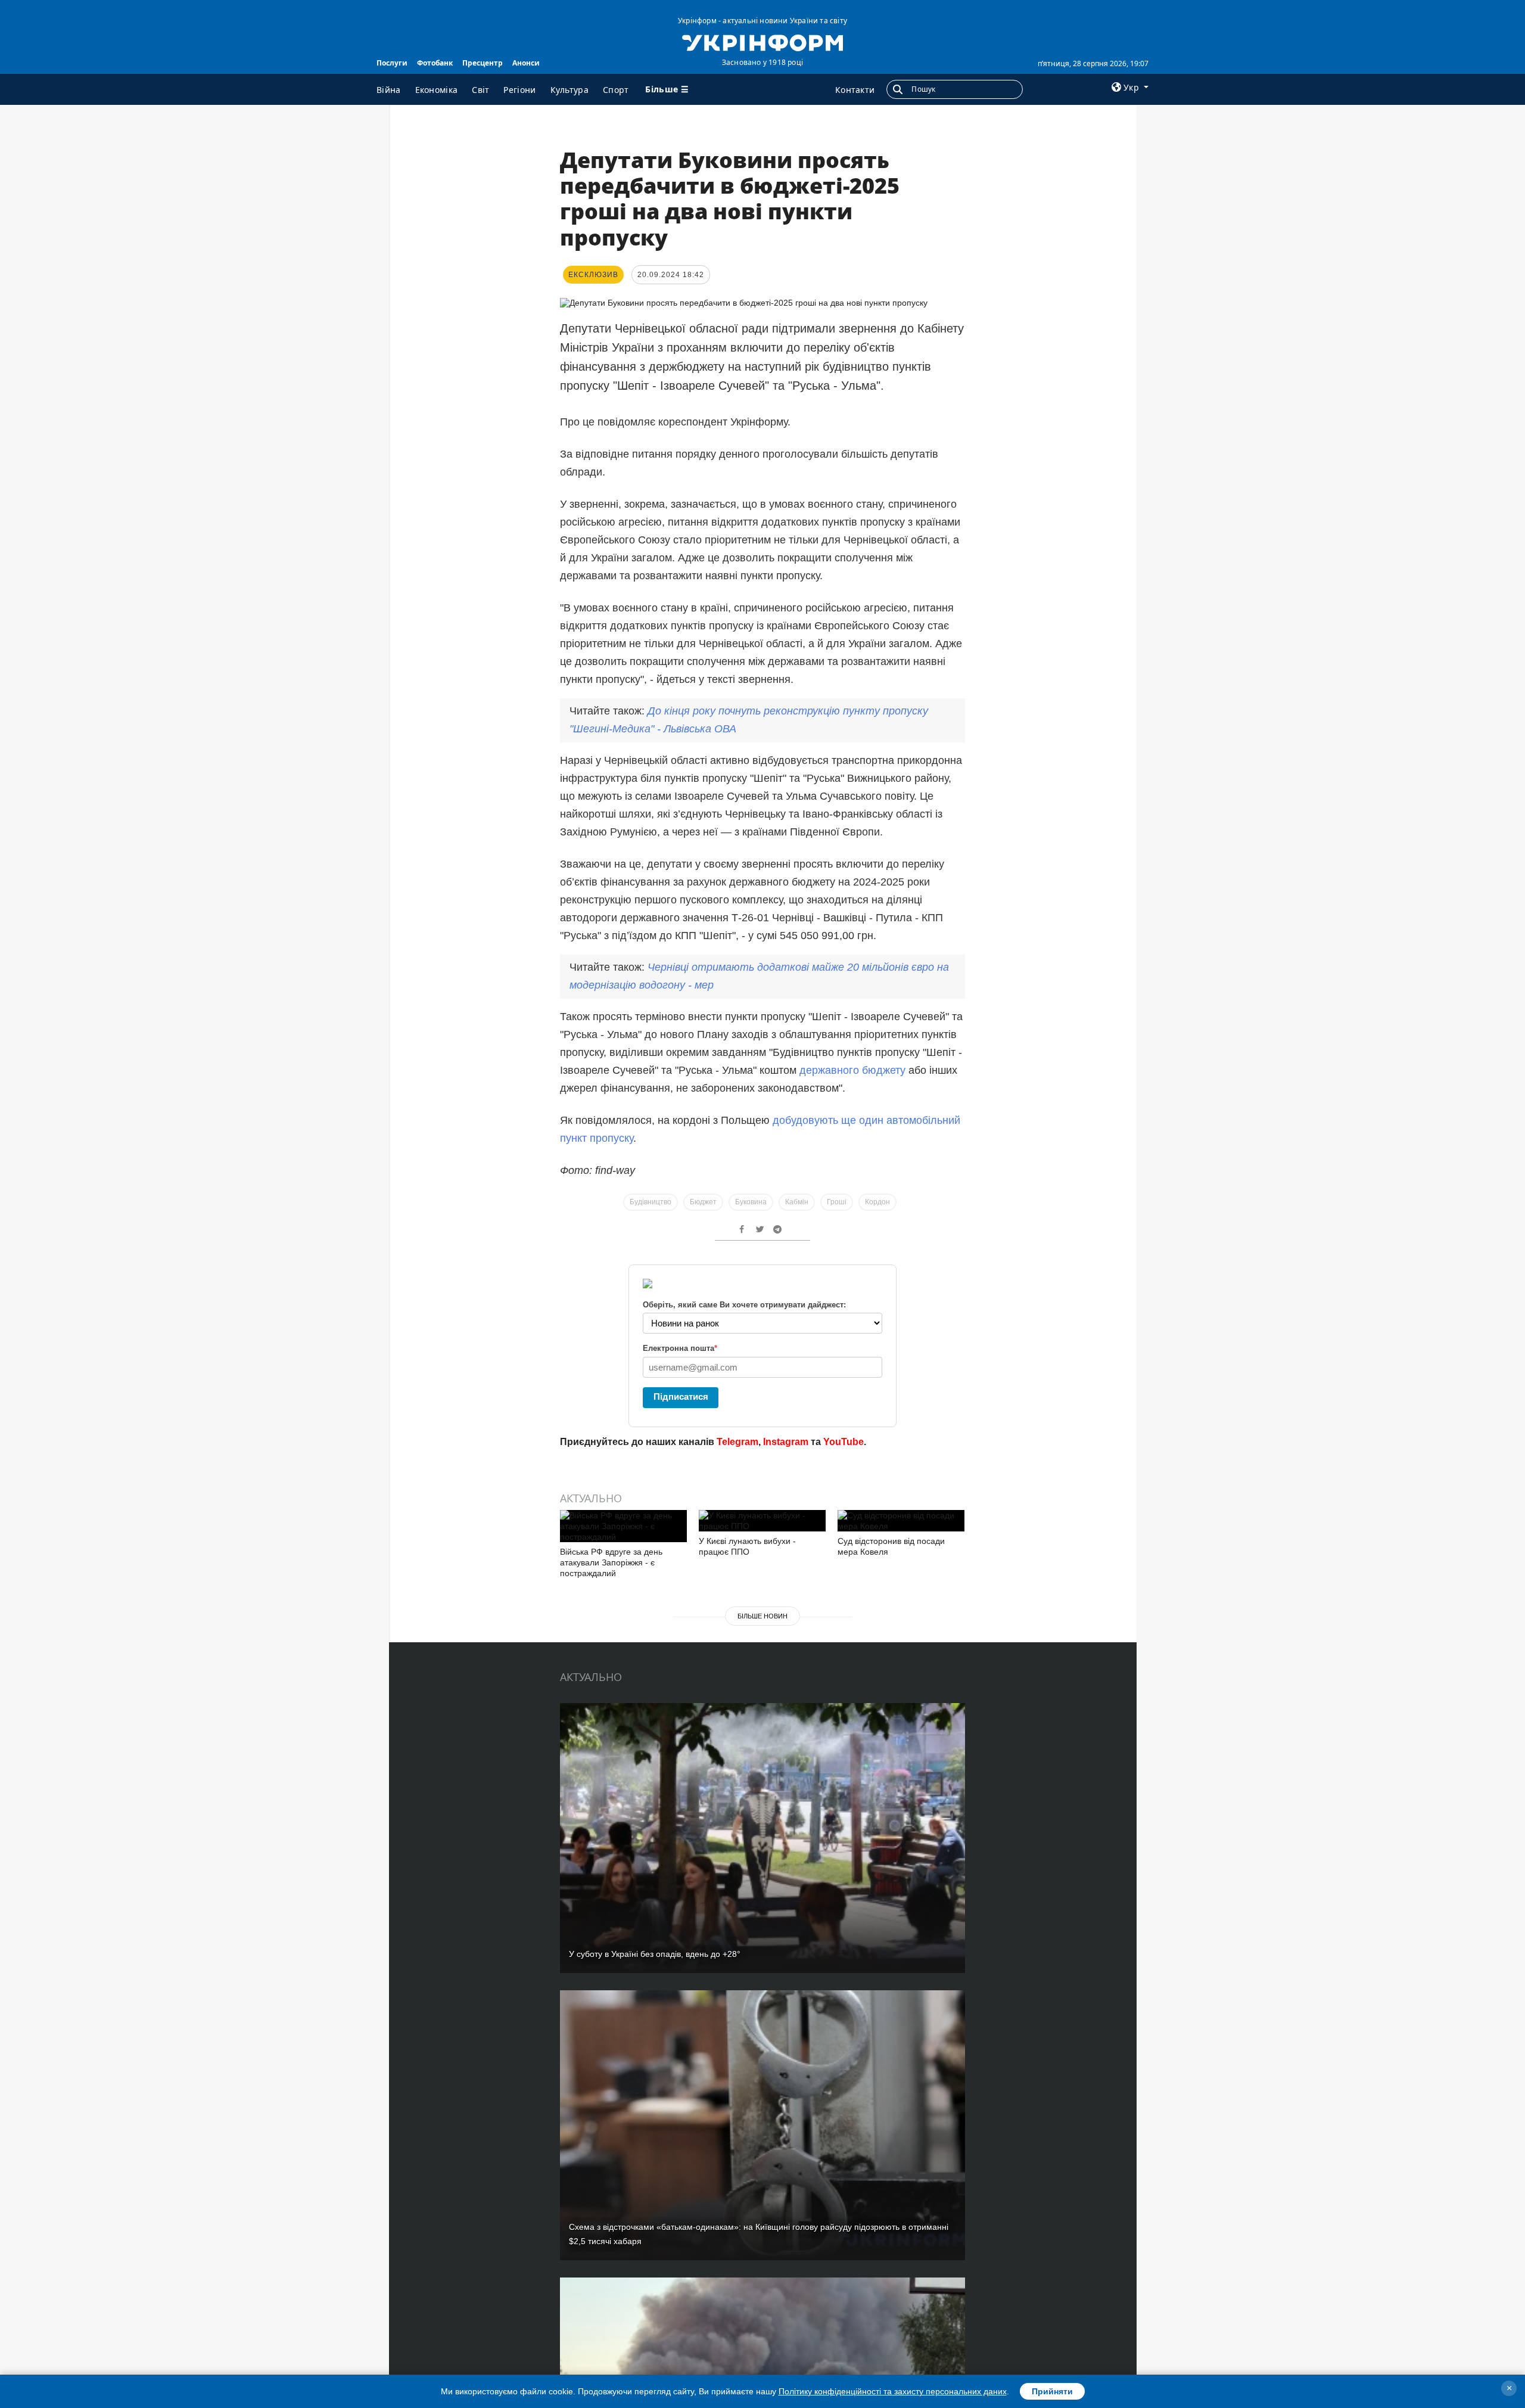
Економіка (437, 90)
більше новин (762, 1616)
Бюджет (703, 1202)
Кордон (877, 1202)
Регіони (519, 90)
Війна (389, 90)
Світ (480, 90)
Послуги (392, 63)
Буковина (751, 1202)
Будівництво (651, 1202)
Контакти (855, 90)
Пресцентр (483, 63)
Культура (569, 90)
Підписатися (681, 1396)
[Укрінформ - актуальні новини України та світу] (762, 42)
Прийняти (1052, 2391)
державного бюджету (852, 1070)
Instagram (786, 1442)
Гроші (837, 1202)
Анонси (526, 63)
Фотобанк (435, 63)
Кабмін (797, 1202)
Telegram (737, 1442)
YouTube (844, 1442)
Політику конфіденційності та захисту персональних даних (893, 2391)
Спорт (616, 90)
